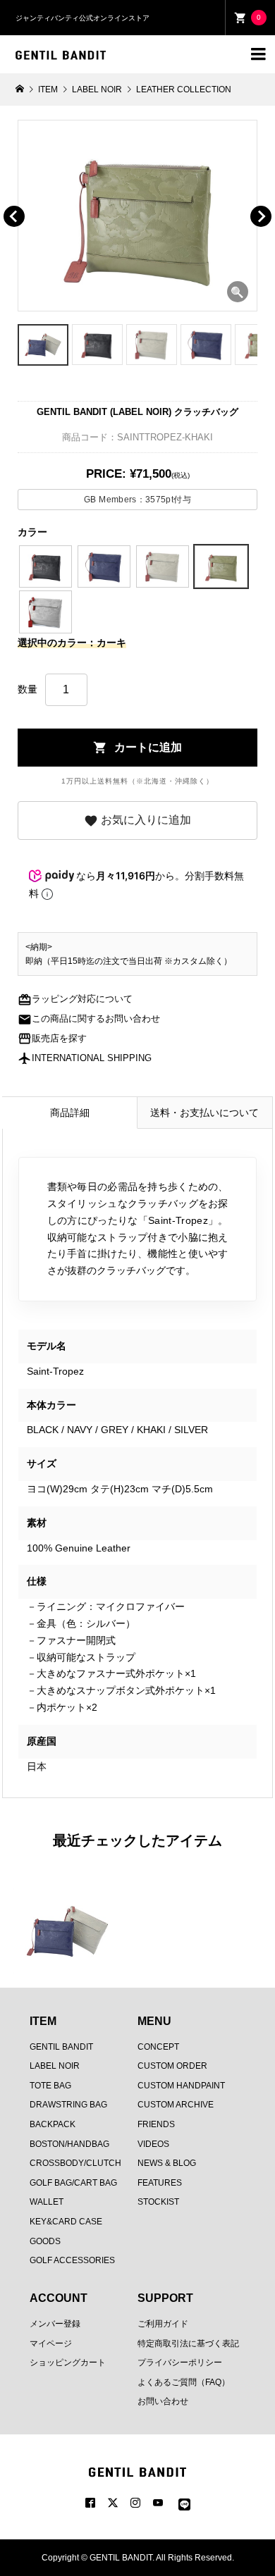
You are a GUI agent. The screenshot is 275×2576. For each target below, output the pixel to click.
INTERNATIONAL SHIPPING (85, 1058)
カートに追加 (137, 748)
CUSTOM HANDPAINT (181, 2086)
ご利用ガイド (163, 2324)
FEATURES (160, 2183)
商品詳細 (70, 1113)
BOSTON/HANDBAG (69, 2144)
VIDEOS (153, 2144)
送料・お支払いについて (204, 1113)
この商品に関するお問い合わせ (89, 1019)
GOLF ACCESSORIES (72, 2260)
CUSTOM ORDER (172, 2066)
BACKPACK (53, 2124)
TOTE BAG (50, 2086)
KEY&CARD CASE (66, 2222)
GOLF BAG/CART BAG (73, 2183)
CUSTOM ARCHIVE (176, 2105)
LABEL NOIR (55, 2066)
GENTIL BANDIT (61, 2047)
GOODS (45, 2241)
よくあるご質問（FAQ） (184, 2382)
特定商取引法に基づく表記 (188, 2343)
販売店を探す (52, 1039)
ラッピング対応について (75, 999)
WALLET (47, 2202)
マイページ (51, 2343)
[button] (34, 200)
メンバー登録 (55, 2324)
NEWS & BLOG (167, 2163)
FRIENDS (156, 2124)
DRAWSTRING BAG (68, 2105)
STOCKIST (158, 2202)
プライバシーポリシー (180, 2363)
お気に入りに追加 (137, 821)
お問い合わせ (163, 2401)
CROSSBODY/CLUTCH (75, 2163)
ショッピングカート (68, 2363)
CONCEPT (158, 2047)
